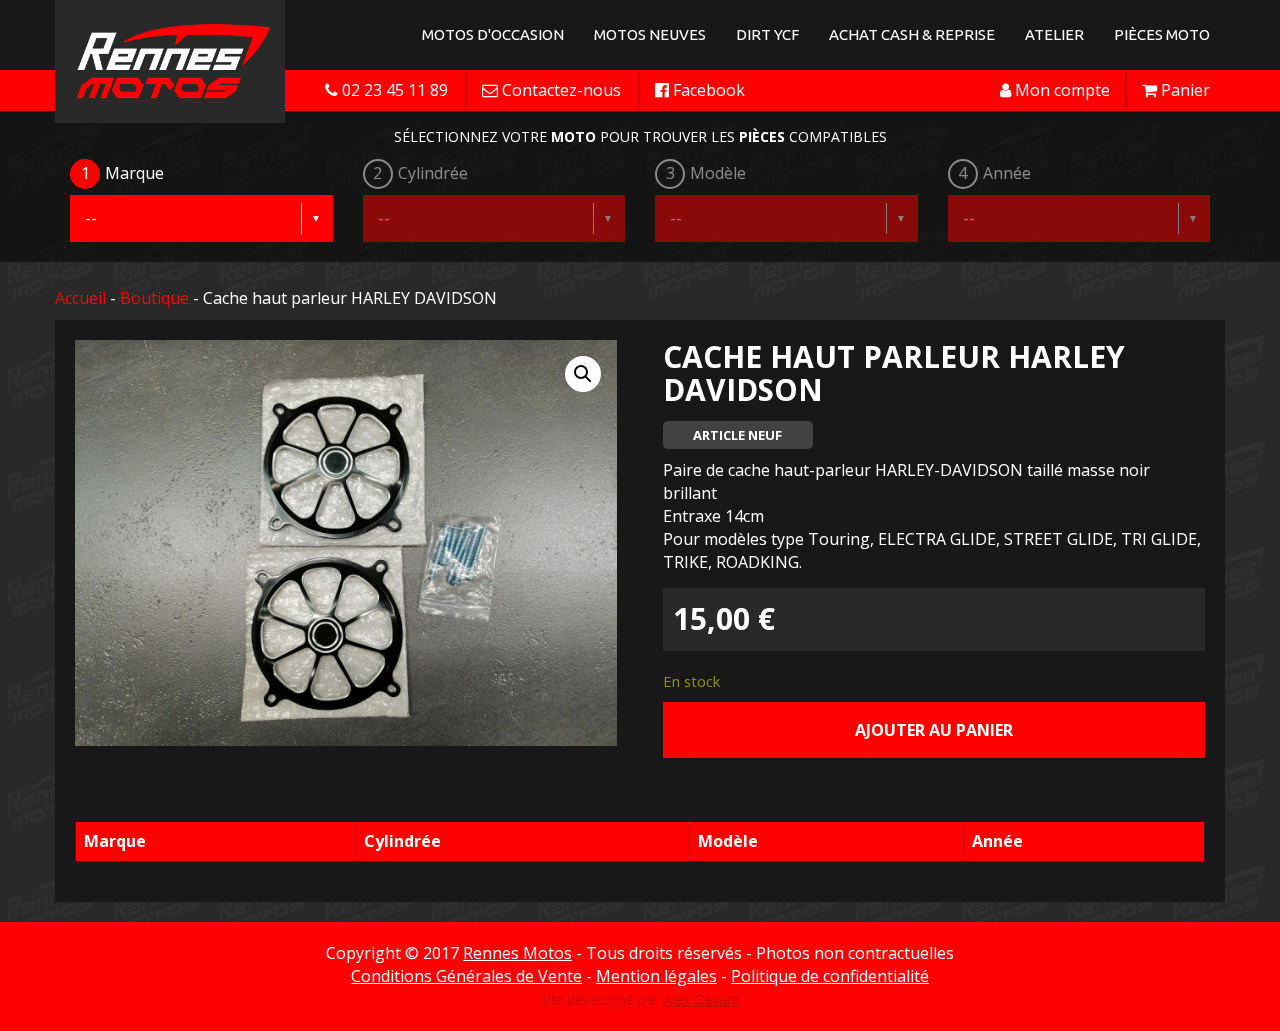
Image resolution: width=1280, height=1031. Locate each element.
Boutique (154, 298)
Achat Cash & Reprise (912, 34)
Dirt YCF (767, 34)
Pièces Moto (1162, 34)
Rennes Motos (517, 953)
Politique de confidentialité (830, 976)
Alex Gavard (701, 999)
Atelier (1054, 34)
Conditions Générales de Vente (466, 976)
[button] (583, 374)
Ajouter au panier (934, 730)
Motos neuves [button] (650, 34)
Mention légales (656, 976)
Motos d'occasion (493, 34)
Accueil (80, 298)
